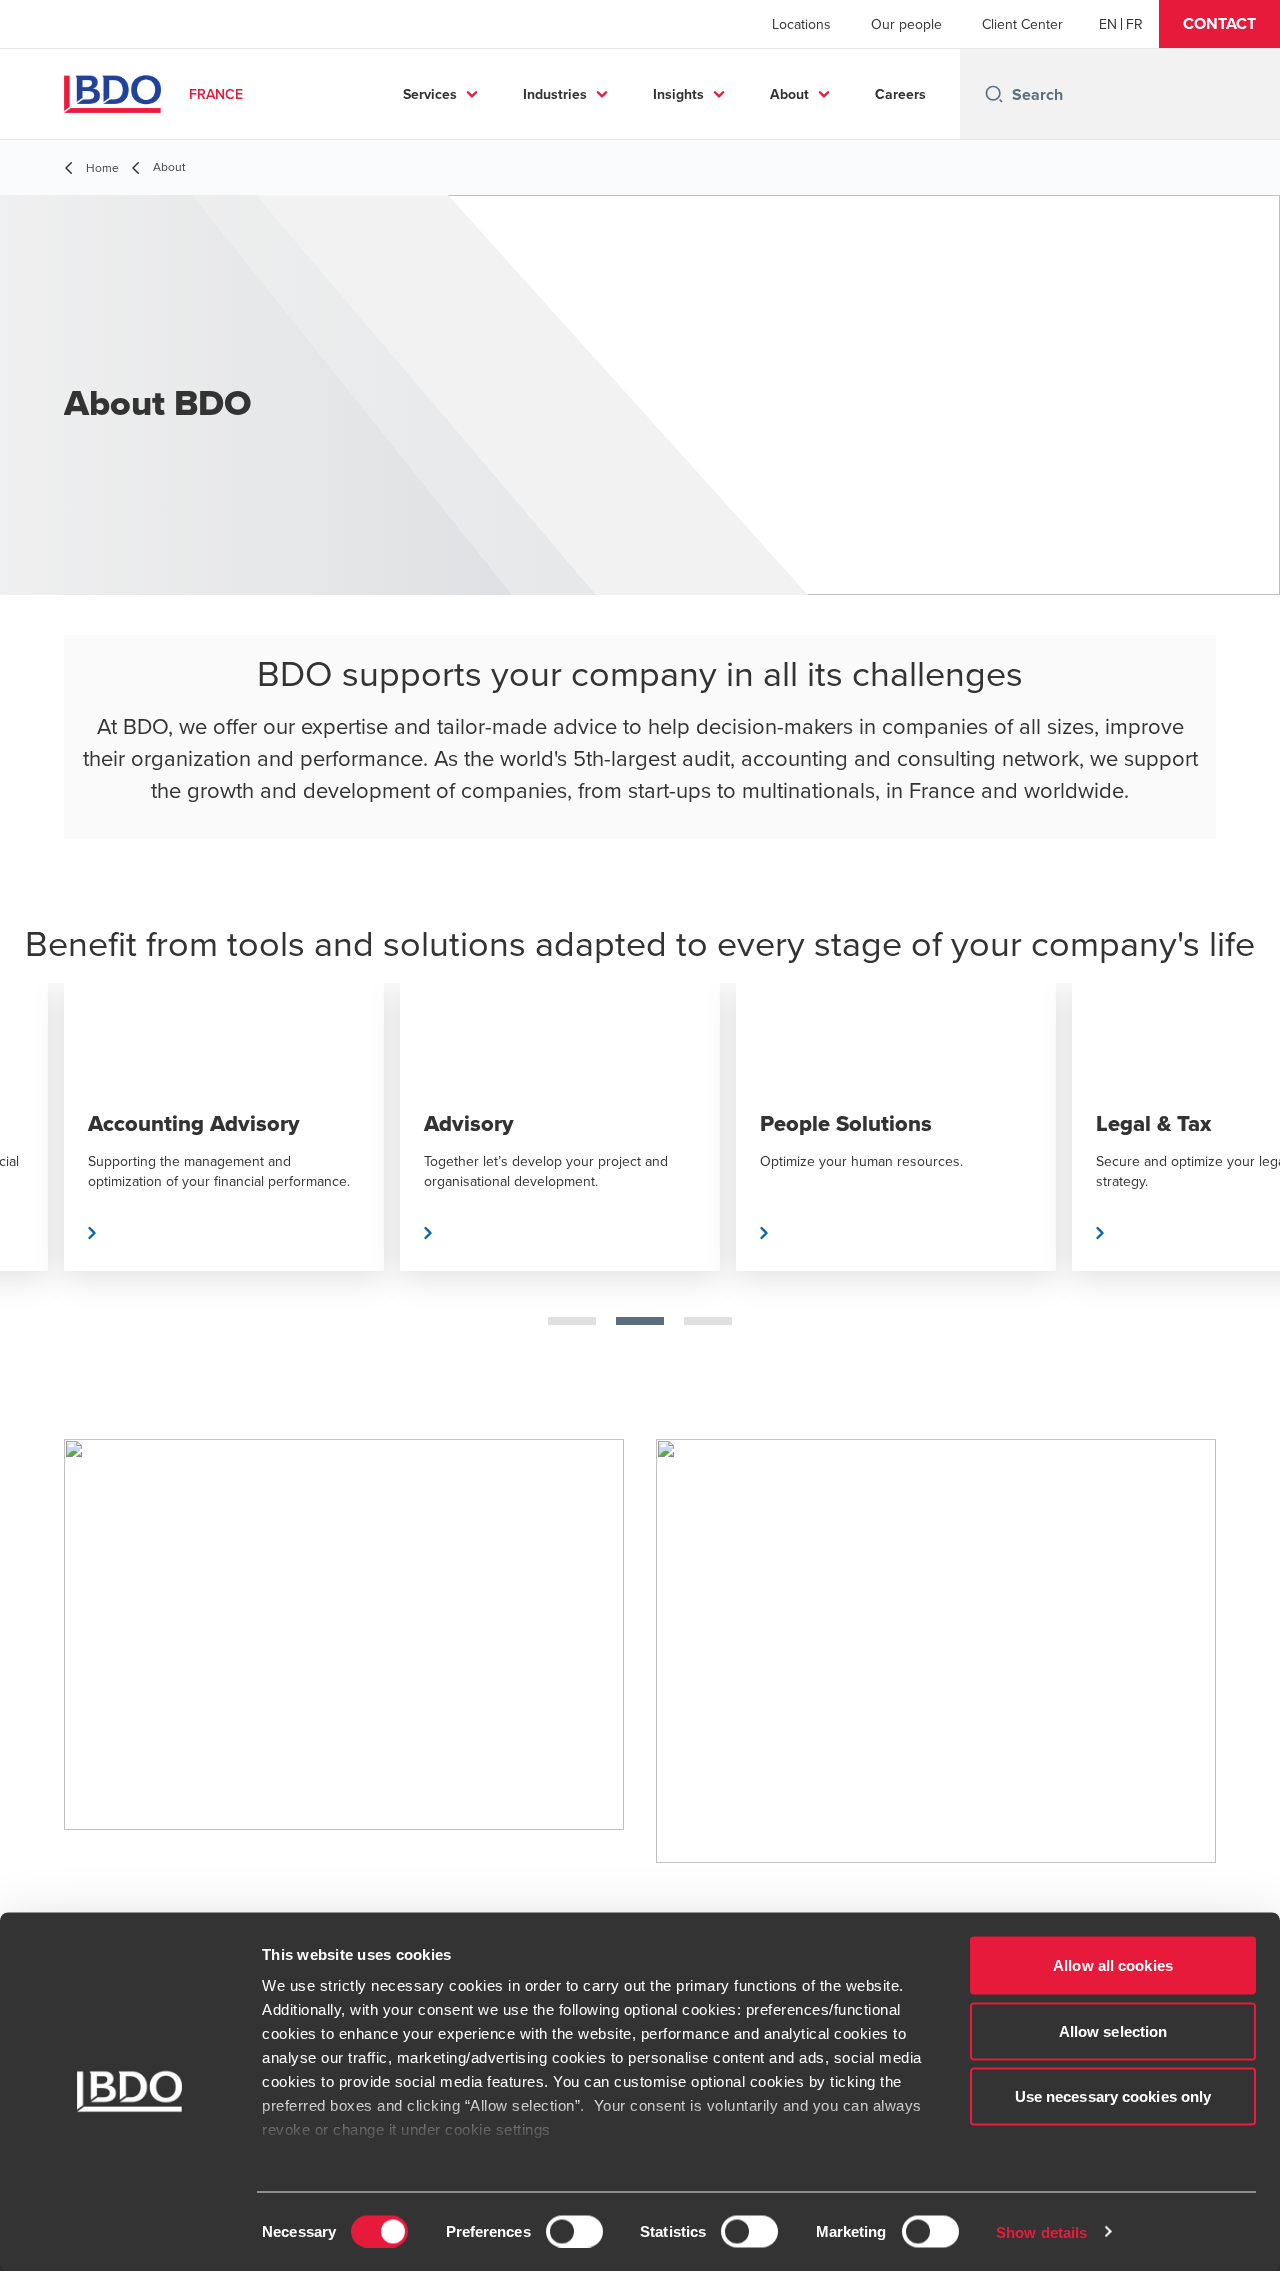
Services (430, 94)
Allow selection (1113, 2030)
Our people (906, 24)
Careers (900, 94)
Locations (801, 24)
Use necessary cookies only (1113, 2096)
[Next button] (1244, 1191)
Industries (555, 94)
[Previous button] (36, 1191)
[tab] (572, 1321)
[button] (1219, 24)
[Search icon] (994, 94)
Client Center (1022, 24)
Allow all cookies (1113, 1965)
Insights (678, 94)
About (789, 94)
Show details (1041, 2231)
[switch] (574, 2231)
